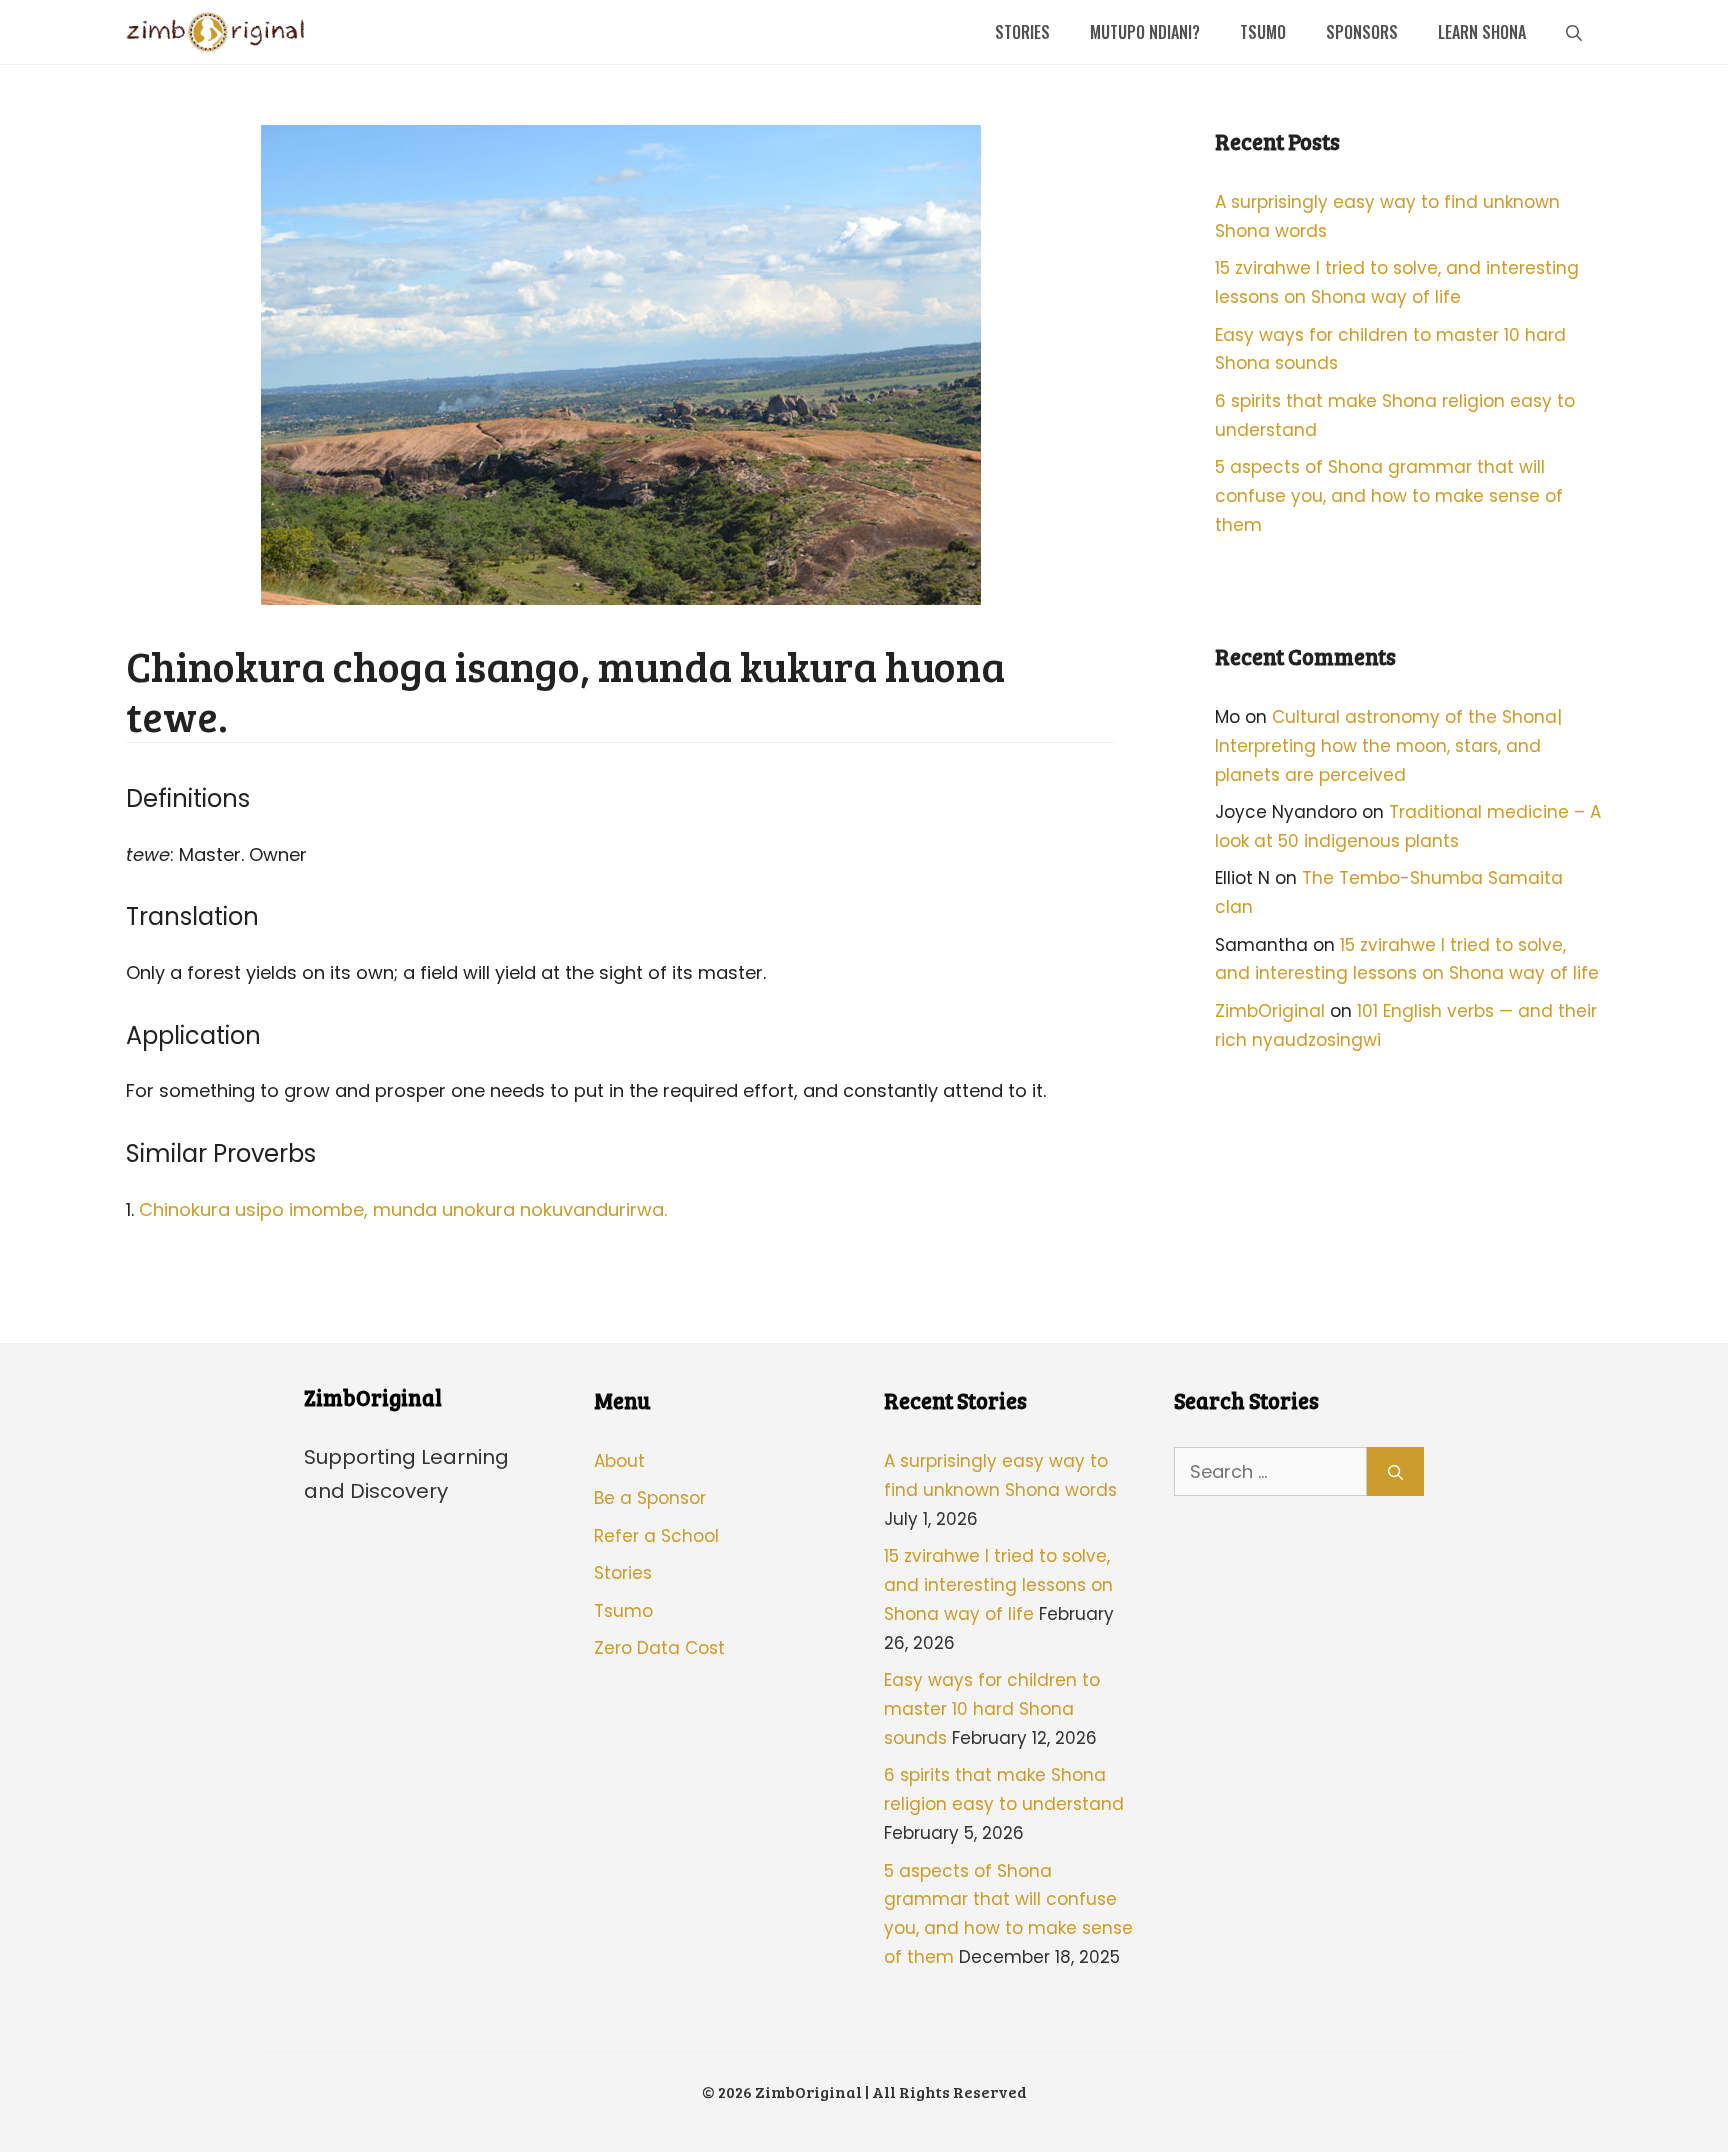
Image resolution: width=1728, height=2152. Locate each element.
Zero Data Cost (659, 1648)
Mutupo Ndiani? (1145, 32)
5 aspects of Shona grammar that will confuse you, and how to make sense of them (1389, 496)
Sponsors (1362, 32)
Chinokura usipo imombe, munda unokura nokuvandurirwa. (403, 1209)
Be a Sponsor (650, 1498)
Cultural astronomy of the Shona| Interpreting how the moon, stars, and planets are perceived (1388, 746)
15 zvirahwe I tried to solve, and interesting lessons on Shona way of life (998, 1585)
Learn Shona (1482, 32)
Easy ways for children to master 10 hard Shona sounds (992, 1709)
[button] (1574, 32)
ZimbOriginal (1270, 1011)
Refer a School (656, 1536)
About (619, 1461)
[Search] (1395, 1471)
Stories (1022, 32)
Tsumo (1263, 32)
